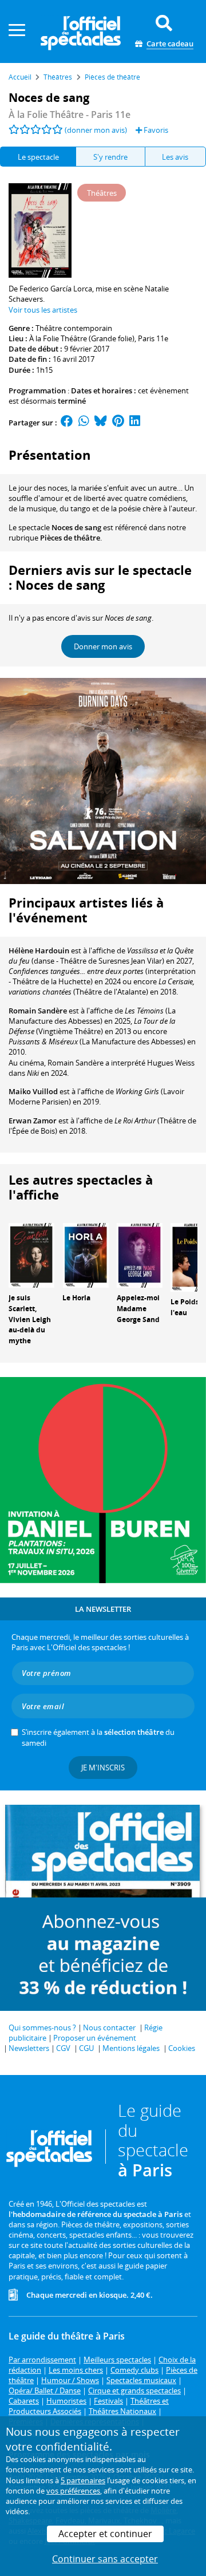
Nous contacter (109, 2027)
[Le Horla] (85, 1255)
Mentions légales (131, 2048)
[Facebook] (67, 423)
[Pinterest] (118, 423)
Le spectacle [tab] (38, 157)
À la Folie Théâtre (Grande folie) (82, 338)
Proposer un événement (95, 2038)
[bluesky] (101, 423)
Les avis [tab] (175, 157)
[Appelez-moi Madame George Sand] (140, 1255)
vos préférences (73, 2491)
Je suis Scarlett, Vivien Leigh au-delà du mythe (30, 1319)
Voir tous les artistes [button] (43, 310)
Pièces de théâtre (70, 538)
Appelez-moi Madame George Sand (138, 1309)
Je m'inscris (103, 1768)
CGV (63, 2048)
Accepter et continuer (105, 2534)
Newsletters (29, 2048)
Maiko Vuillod (33, 1091)
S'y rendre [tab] (110, 157)
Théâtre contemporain (74, 328)
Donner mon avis (103, 646)
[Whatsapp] (84, 423)
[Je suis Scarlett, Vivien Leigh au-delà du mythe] (31, 1255)
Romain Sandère (38, 1011)
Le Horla (76, 1298)
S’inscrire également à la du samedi (98, 1737)
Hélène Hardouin (39, 950)
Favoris (155, 130)
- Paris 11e (70, 115)
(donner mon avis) (96, 130)
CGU (86, 2048)
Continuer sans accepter (105, 2559)
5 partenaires (83, 2480)
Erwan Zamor (33, 1121)
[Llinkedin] (135, 423)
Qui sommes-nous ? (42, 2027)
